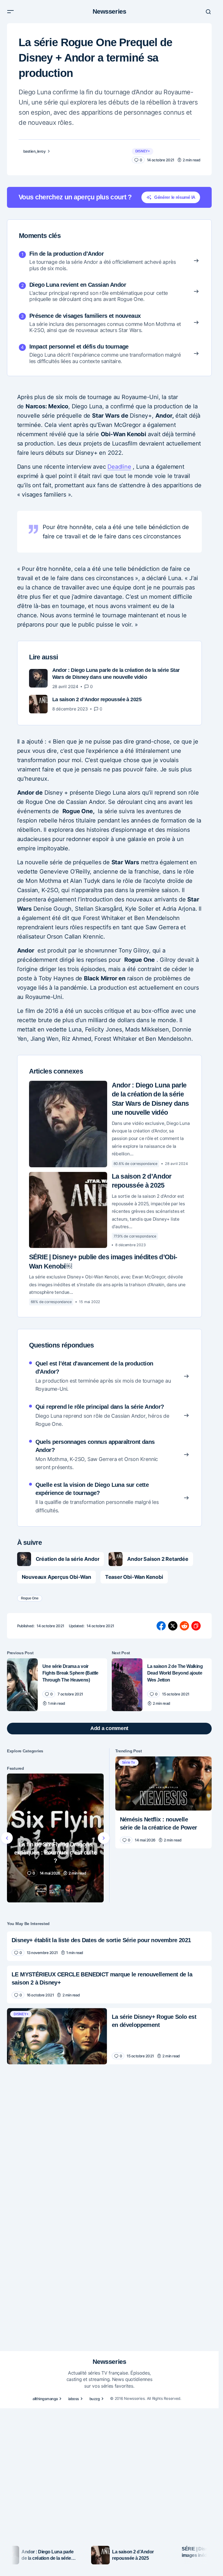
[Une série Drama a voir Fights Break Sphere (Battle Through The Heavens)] (22, 1685)
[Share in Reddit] (184, 1626)
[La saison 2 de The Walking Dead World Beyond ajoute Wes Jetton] (127, 1685)
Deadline (119, 467)
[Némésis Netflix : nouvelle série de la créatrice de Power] (164, 1784)
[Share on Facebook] (161, 1626)
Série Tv (128, 1763)
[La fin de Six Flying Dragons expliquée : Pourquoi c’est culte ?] (55, 1838)
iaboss (74, 2399)
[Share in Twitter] (173, 1626)
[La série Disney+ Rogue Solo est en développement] (57, 2036)
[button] (10, 12)
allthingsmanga (45, 2399)
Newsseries (109, 11)
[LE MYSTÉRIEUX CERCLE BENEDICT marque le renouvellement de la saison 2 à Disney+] (109, 1985)
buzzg (95, 2399)
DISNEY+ (143, 151)
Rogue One (30, 1598)
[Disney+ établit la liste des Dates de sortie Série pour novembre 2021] (109, 1946)
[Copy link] (196, 1626)
